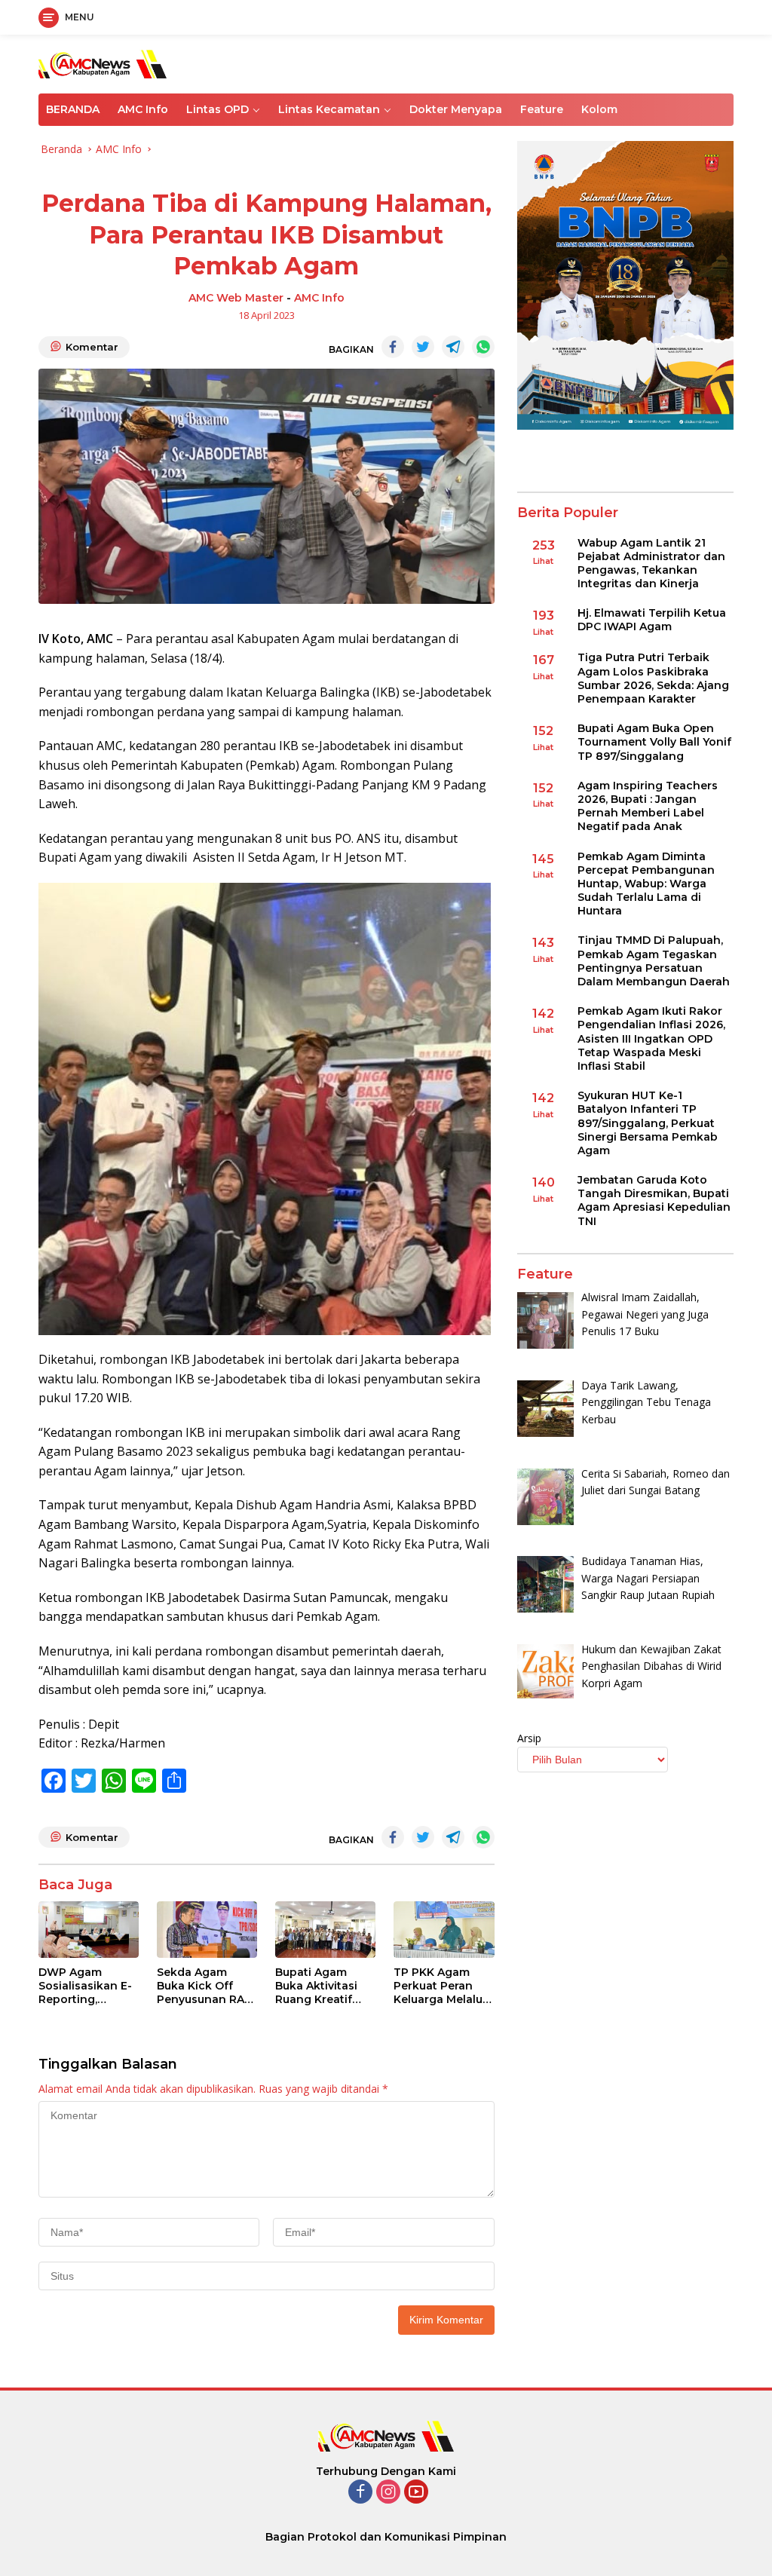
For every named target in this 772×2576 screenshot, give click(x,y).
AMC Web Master (236, 298)
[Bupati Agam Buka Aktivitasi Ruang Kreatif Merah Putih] (325, 1930)
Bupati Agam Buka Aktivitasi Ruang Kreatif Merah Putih (316, 1986)
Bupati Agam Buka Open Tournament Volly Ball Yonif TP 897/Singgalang (654, 742)
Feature (542, 109)
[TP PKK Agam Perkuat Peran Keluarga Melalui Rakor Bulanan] (444, 1930)
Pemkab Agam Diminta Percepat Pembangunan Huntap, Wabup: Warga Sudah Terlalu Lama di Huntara (646, 884)
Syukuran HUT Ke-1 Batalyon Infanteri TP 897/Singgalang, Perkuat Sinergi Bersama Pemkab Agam (648, 1123)
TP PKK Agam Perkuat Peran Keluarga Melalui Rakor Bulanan (440, 1986)
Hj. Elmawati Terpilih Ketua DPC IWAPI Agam (652, 620)
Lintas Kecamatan (329, 109)
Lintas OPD (218, 109)
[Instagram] (388, 2493)
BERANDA (73, 109)
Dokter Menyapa (456, 109)
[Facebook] (360, 2493)
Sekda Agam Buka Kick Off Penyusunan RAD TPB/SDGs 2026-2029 (205, 1986)
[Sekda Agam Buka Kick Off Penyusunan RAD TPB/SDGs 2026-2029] (207, 1930)
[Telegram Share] (453, 347)
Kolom (599, 109)
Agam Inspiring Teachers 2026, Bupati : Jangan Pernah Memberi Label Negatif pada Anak (648, 806)
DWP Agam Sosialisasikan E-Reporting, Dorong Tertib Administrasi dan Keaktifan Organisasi (86, 1986)
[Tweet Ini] (423, 347)
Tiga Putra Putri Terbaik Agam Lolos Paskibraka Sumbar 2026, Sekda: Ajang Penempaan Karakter (653, 678)
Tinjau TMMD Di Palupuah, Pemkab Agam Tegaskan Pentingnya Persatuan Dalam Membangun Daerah (654, 961)
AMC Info (143, 109)
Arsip (529, 1738)
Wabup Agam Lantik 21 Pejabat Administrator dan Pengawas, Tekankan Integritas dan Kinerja (651, 564)
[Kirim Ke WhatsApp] (483, 347)
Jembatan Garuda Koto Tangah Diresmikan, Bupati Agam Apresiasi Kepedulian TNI (654, 1201)
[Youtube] (416, 2493)
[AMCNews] (103, 63)
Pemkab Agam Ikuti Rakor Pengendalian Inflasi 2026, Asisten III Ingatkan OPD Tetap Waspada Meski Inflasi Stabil (651, 1038)
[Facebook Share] (393, 347)
